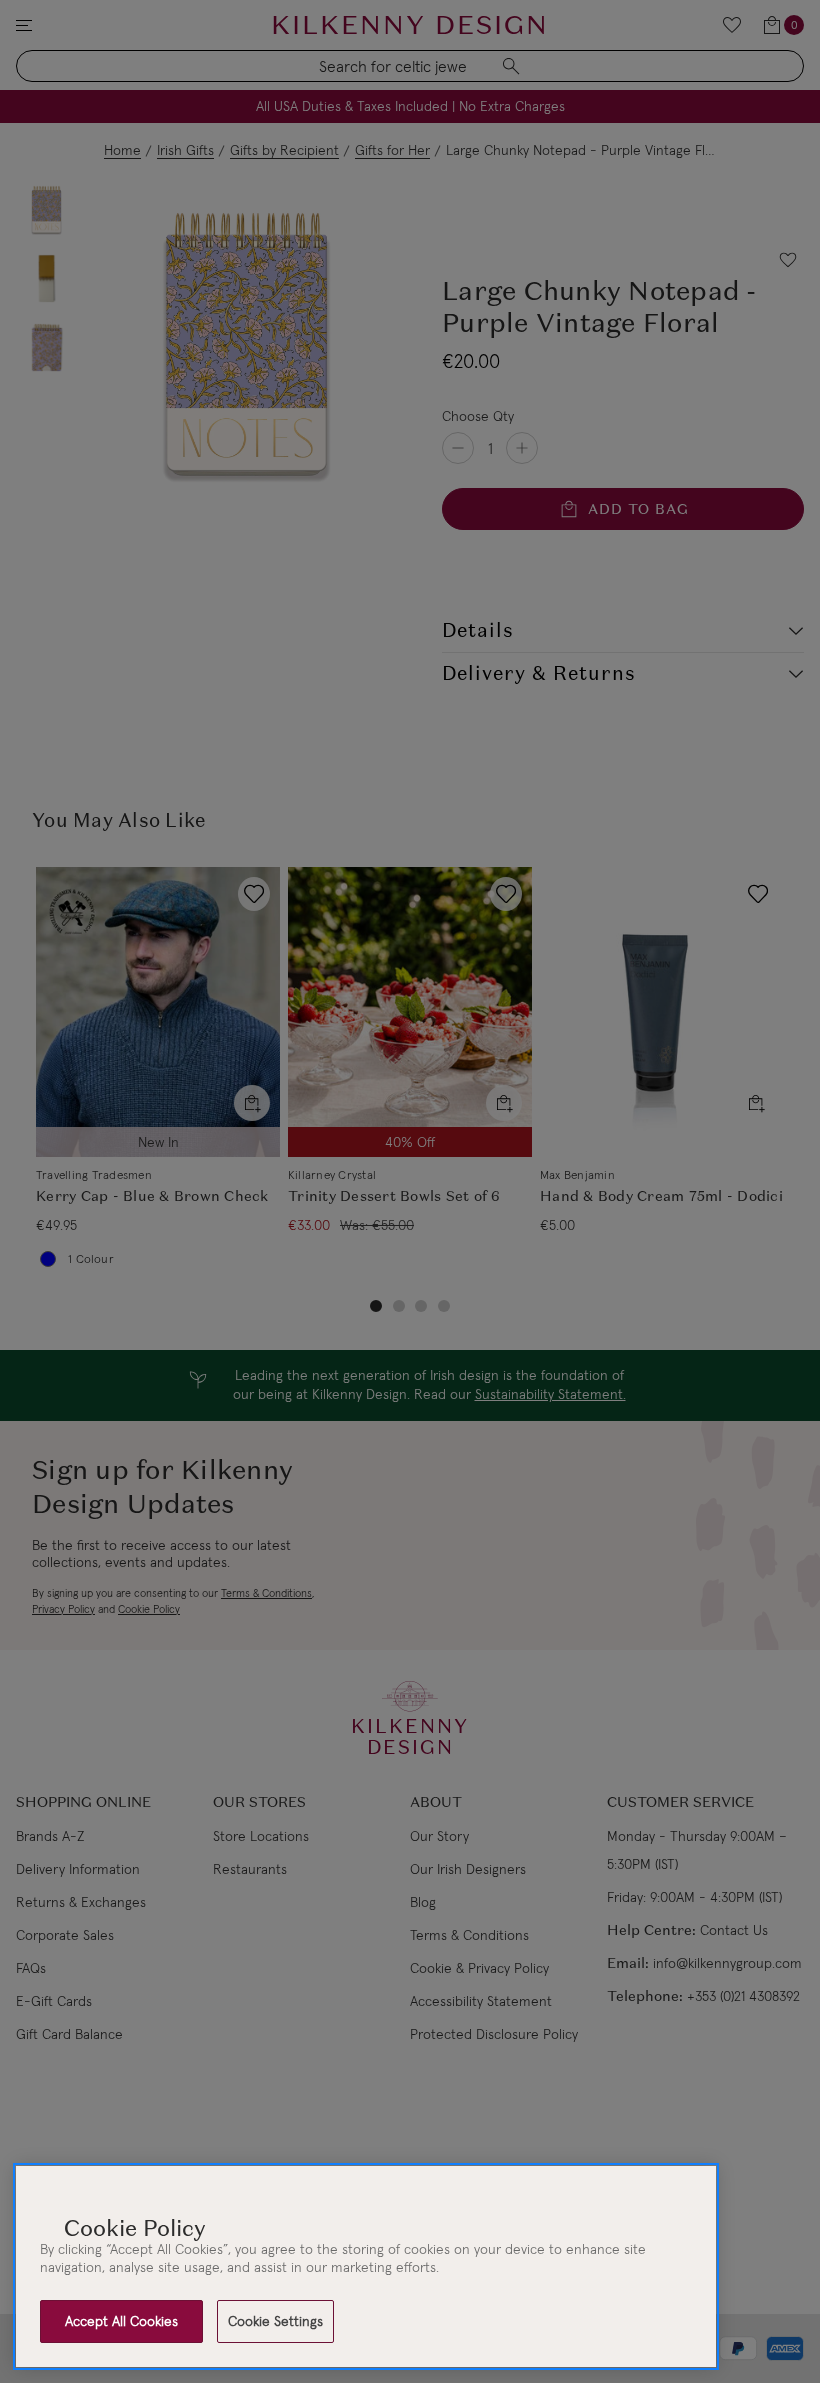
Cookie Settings (275, 2321)
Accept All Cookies (121, 2321)
